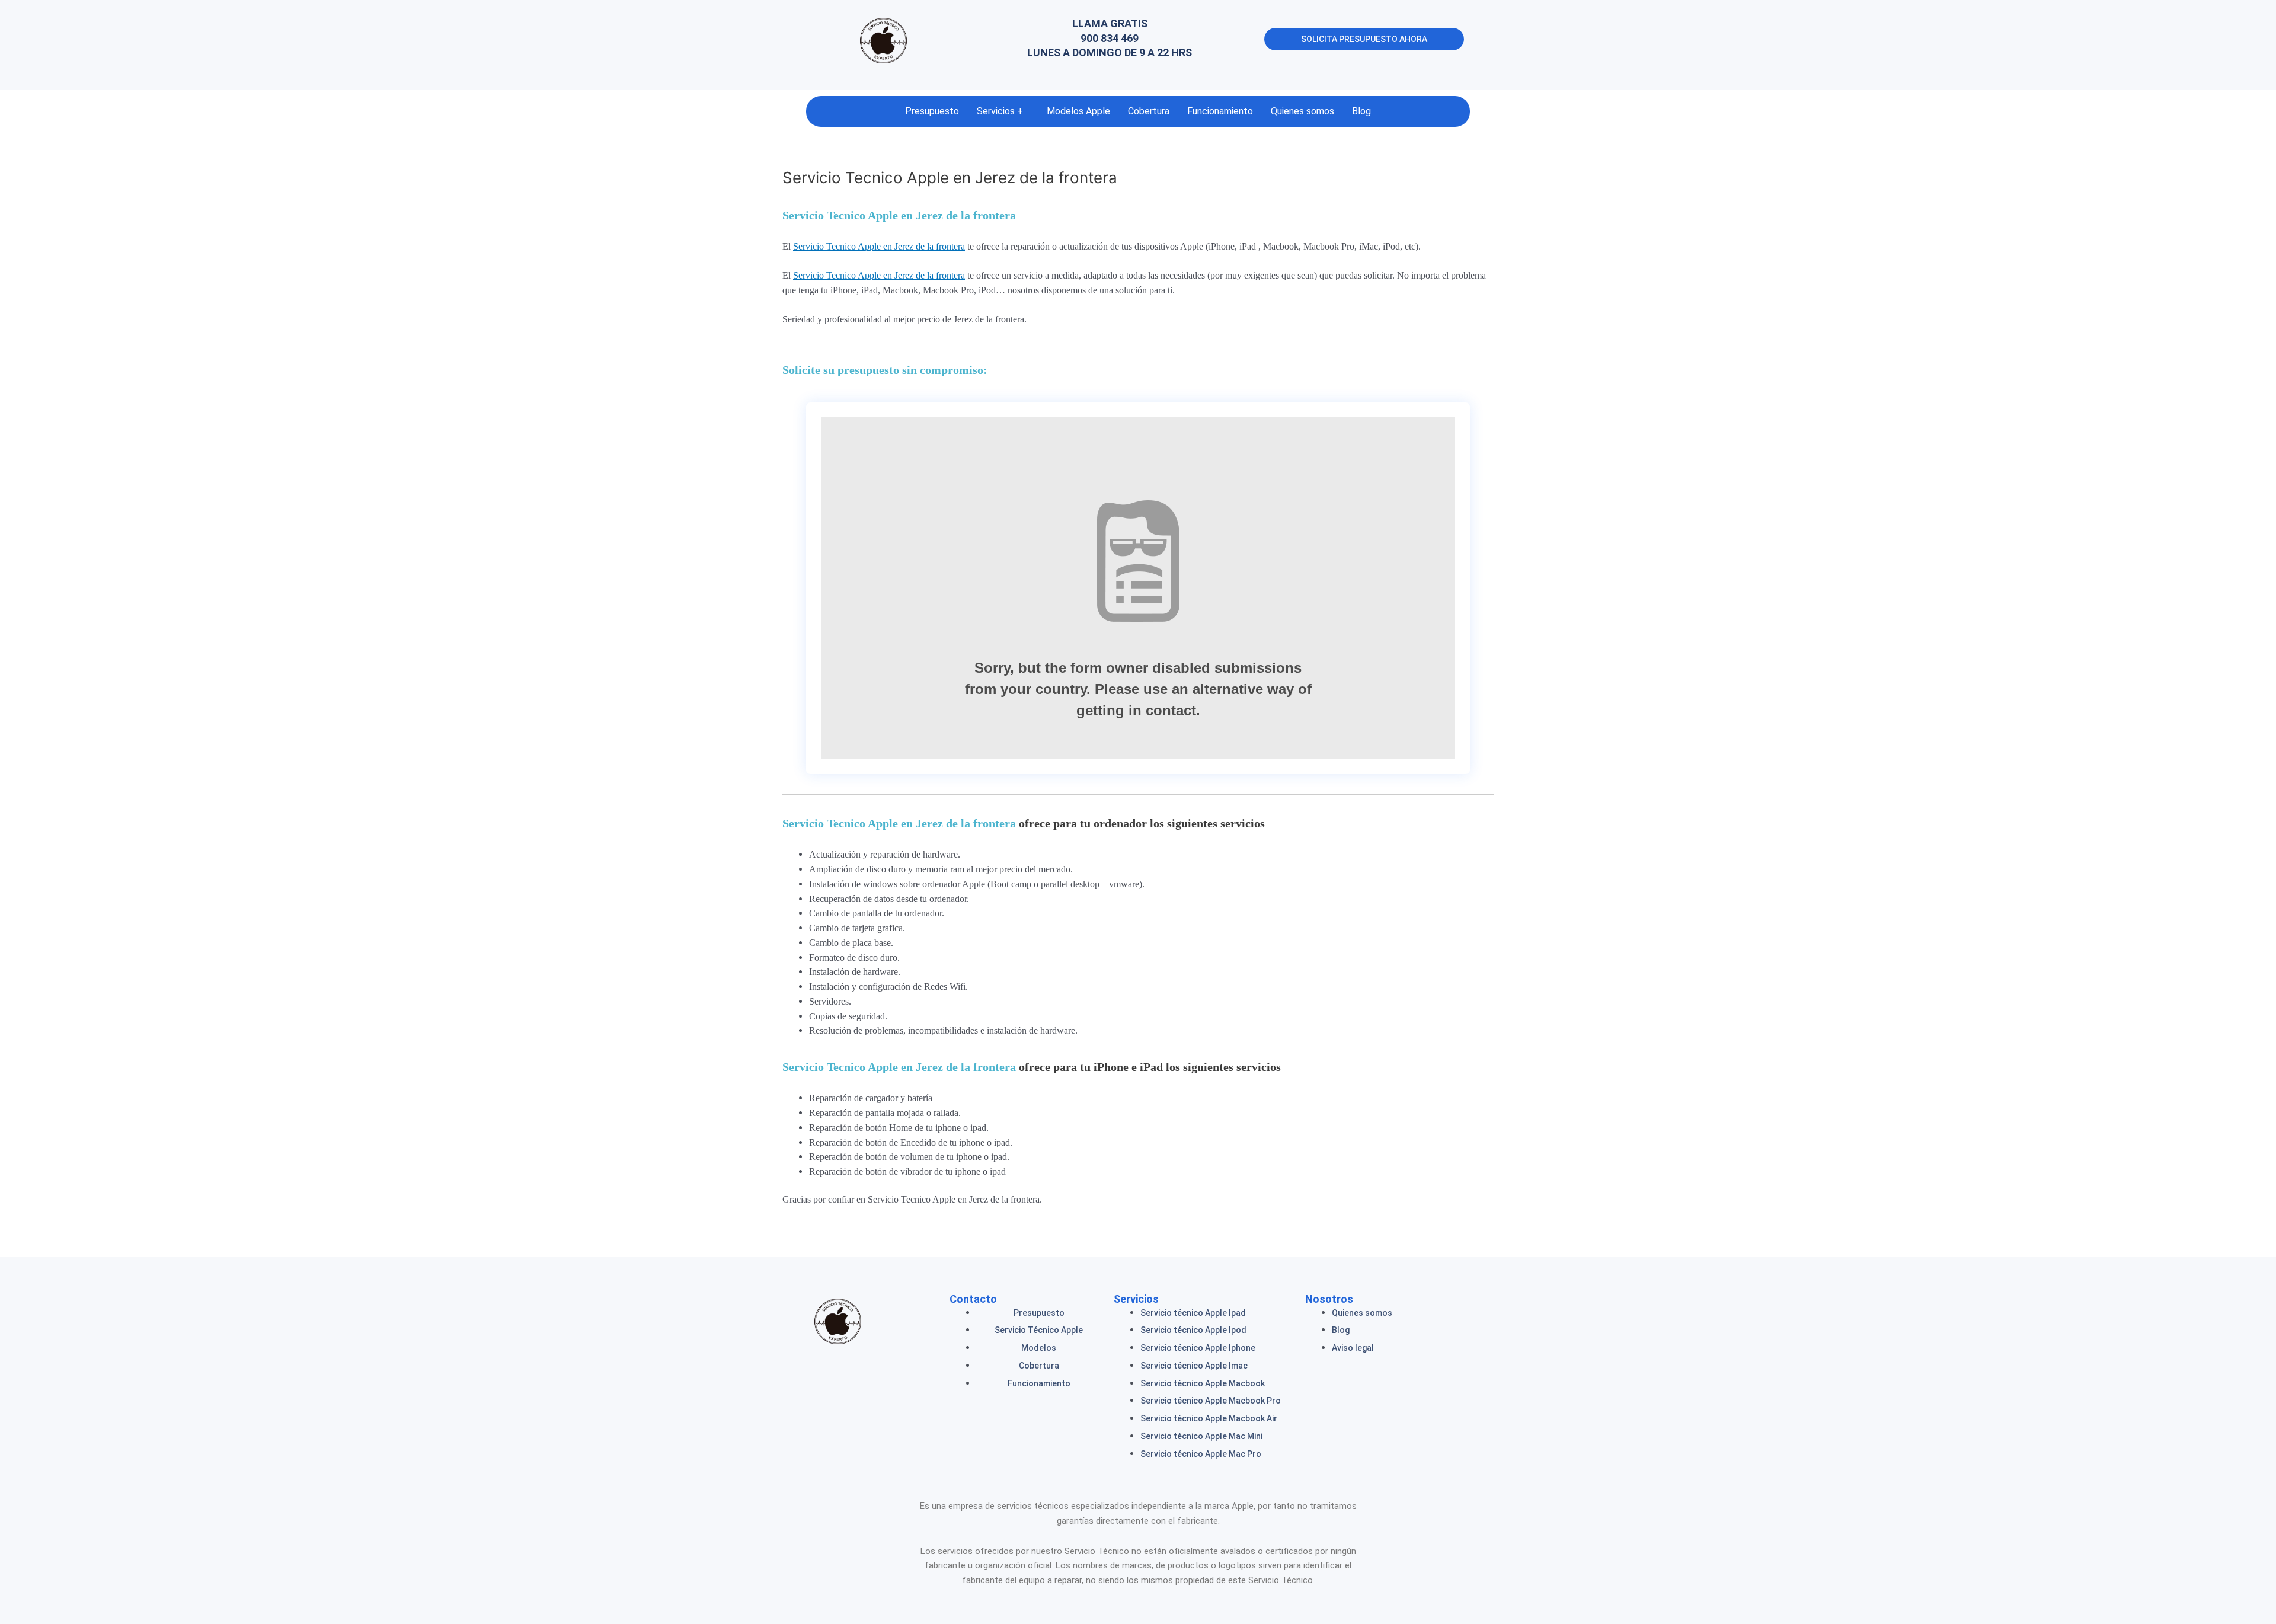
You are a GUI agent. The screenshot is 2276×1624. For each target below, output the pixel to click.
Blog (1361, 111)
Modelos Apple (1078, 111)
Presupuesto (932, 111)
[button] (1003, 111)
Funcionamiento (1220, 111)
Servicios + (1000, 111)
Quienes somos (1302, 111)
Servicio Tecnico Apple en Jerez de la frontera (899, 215)
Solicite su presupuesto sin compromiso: (885, 370)
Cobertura (1149, 111)
